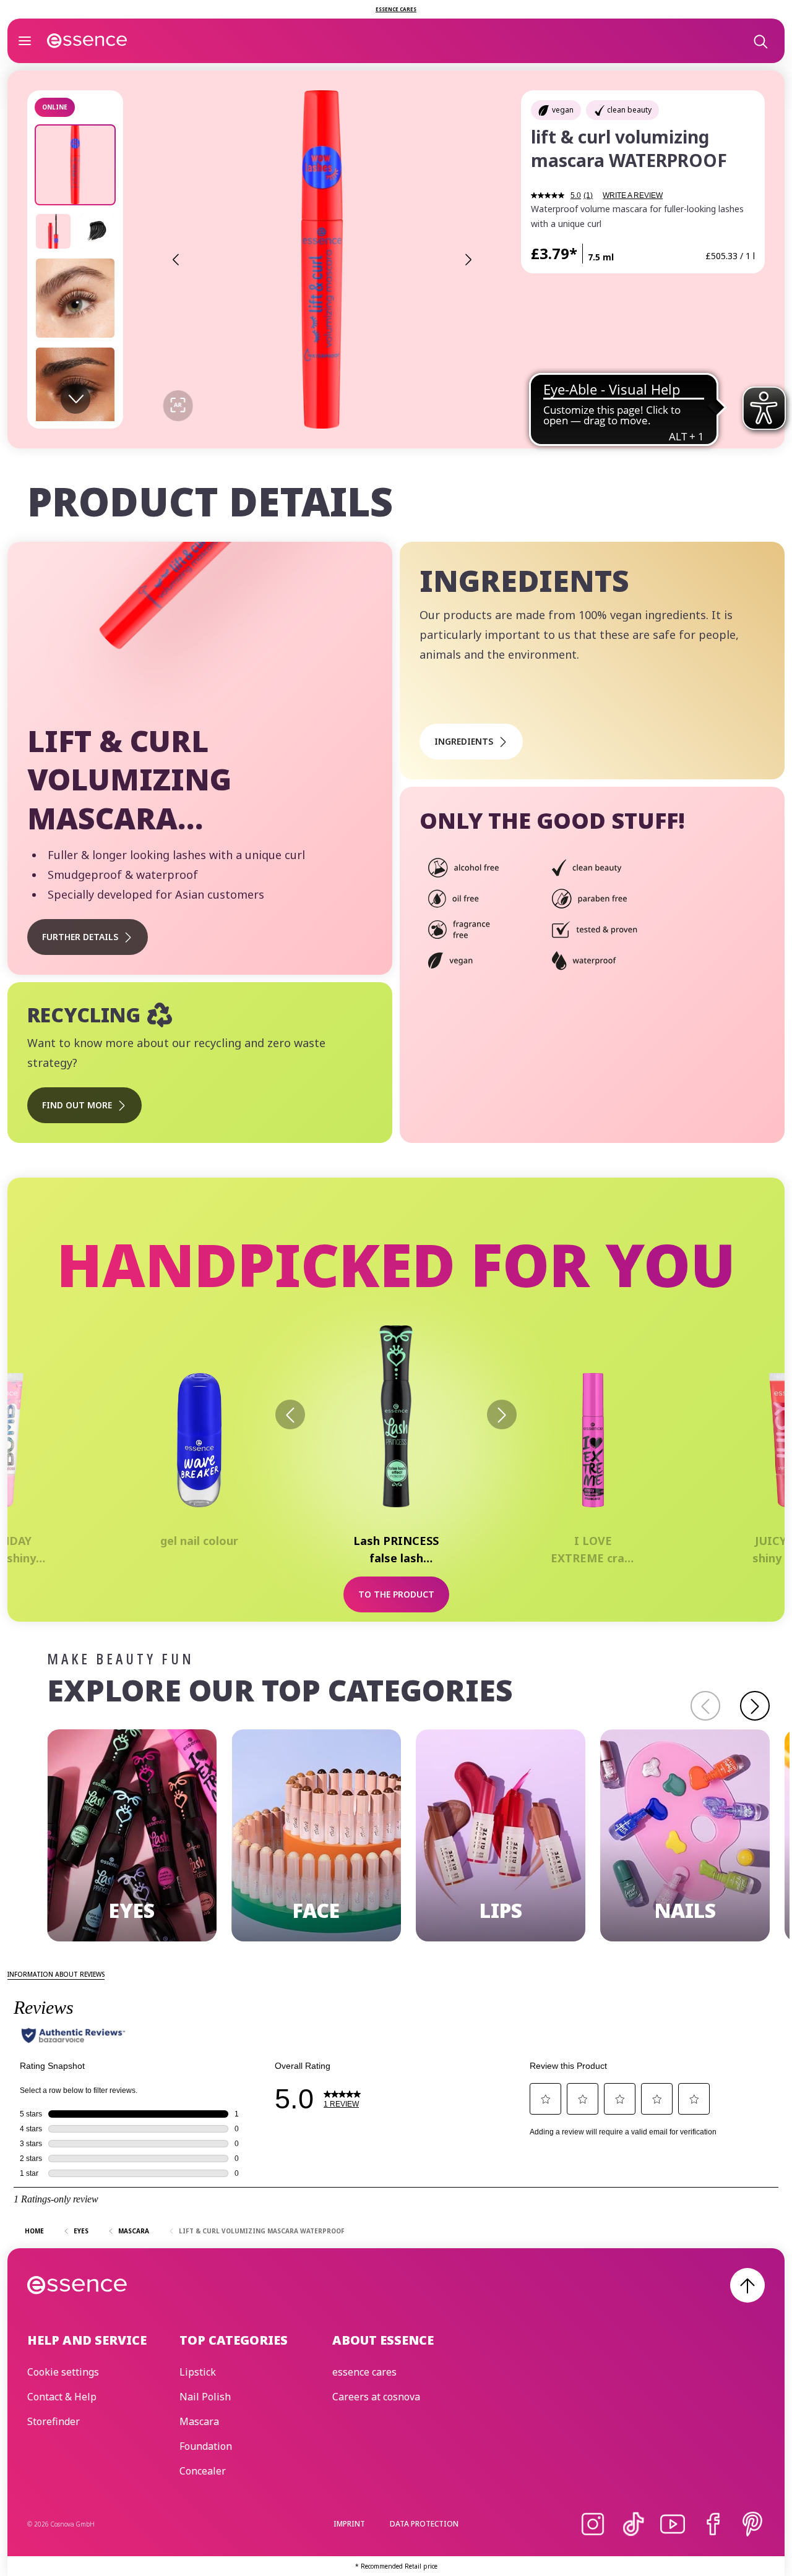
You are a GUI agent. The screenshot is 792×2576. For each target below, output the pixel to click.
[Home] (87, 41)
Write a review (633, 195)
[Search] (760, 41)
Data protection (424, 2524)
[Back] (290, 1414)
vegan (563, 110)
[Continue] (755, 1706)
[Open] (25, 41)
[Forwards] (502, 1414)
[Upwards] (747, 2285)
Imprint (349, 2524)
